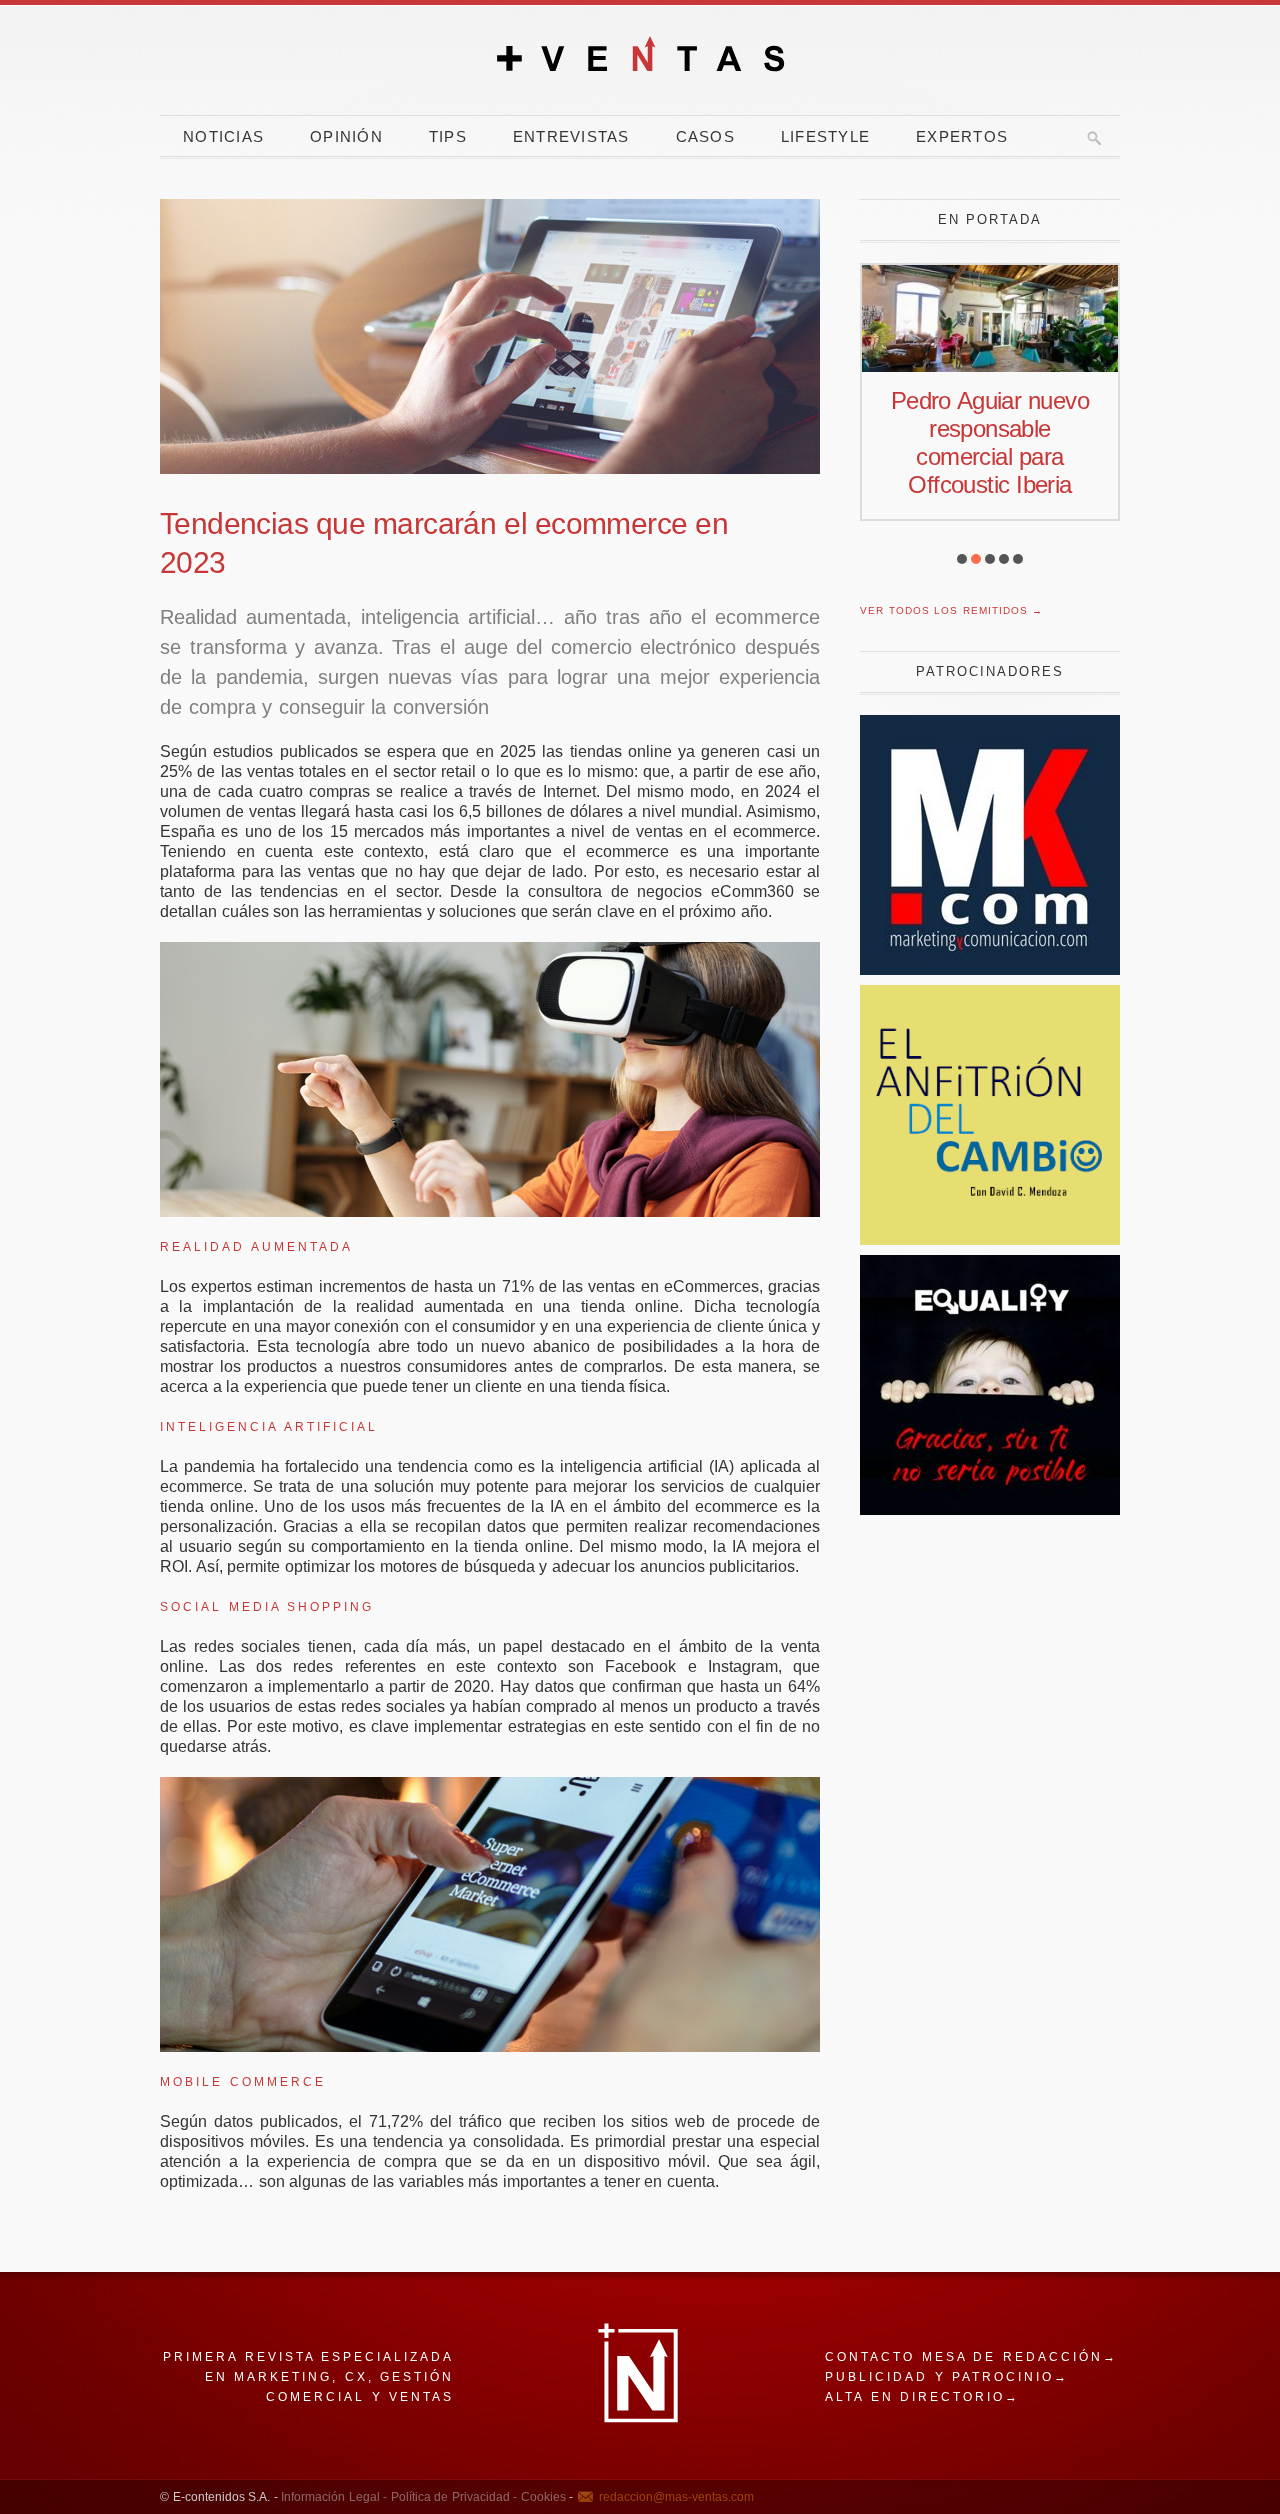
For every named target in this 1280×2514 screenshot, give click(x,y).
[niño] (990, 1509)
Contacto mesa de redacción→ (971, 2357)
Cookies (541, 2497)
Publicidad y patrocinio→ (947, 2377)
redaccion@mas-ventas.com (676, 2497)
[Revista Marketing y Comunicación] (990, 969)
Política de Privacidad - (452, 2497)
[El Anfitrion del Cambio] (990, 1239)
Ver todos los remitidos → (951, 610)
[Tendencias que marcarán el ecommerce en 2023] (490, 336)
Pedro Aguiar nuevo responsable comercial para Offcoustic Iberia (990, 442)
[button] (962, 559)
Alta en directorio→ (922, 2397)
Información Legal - (334, 2497)
